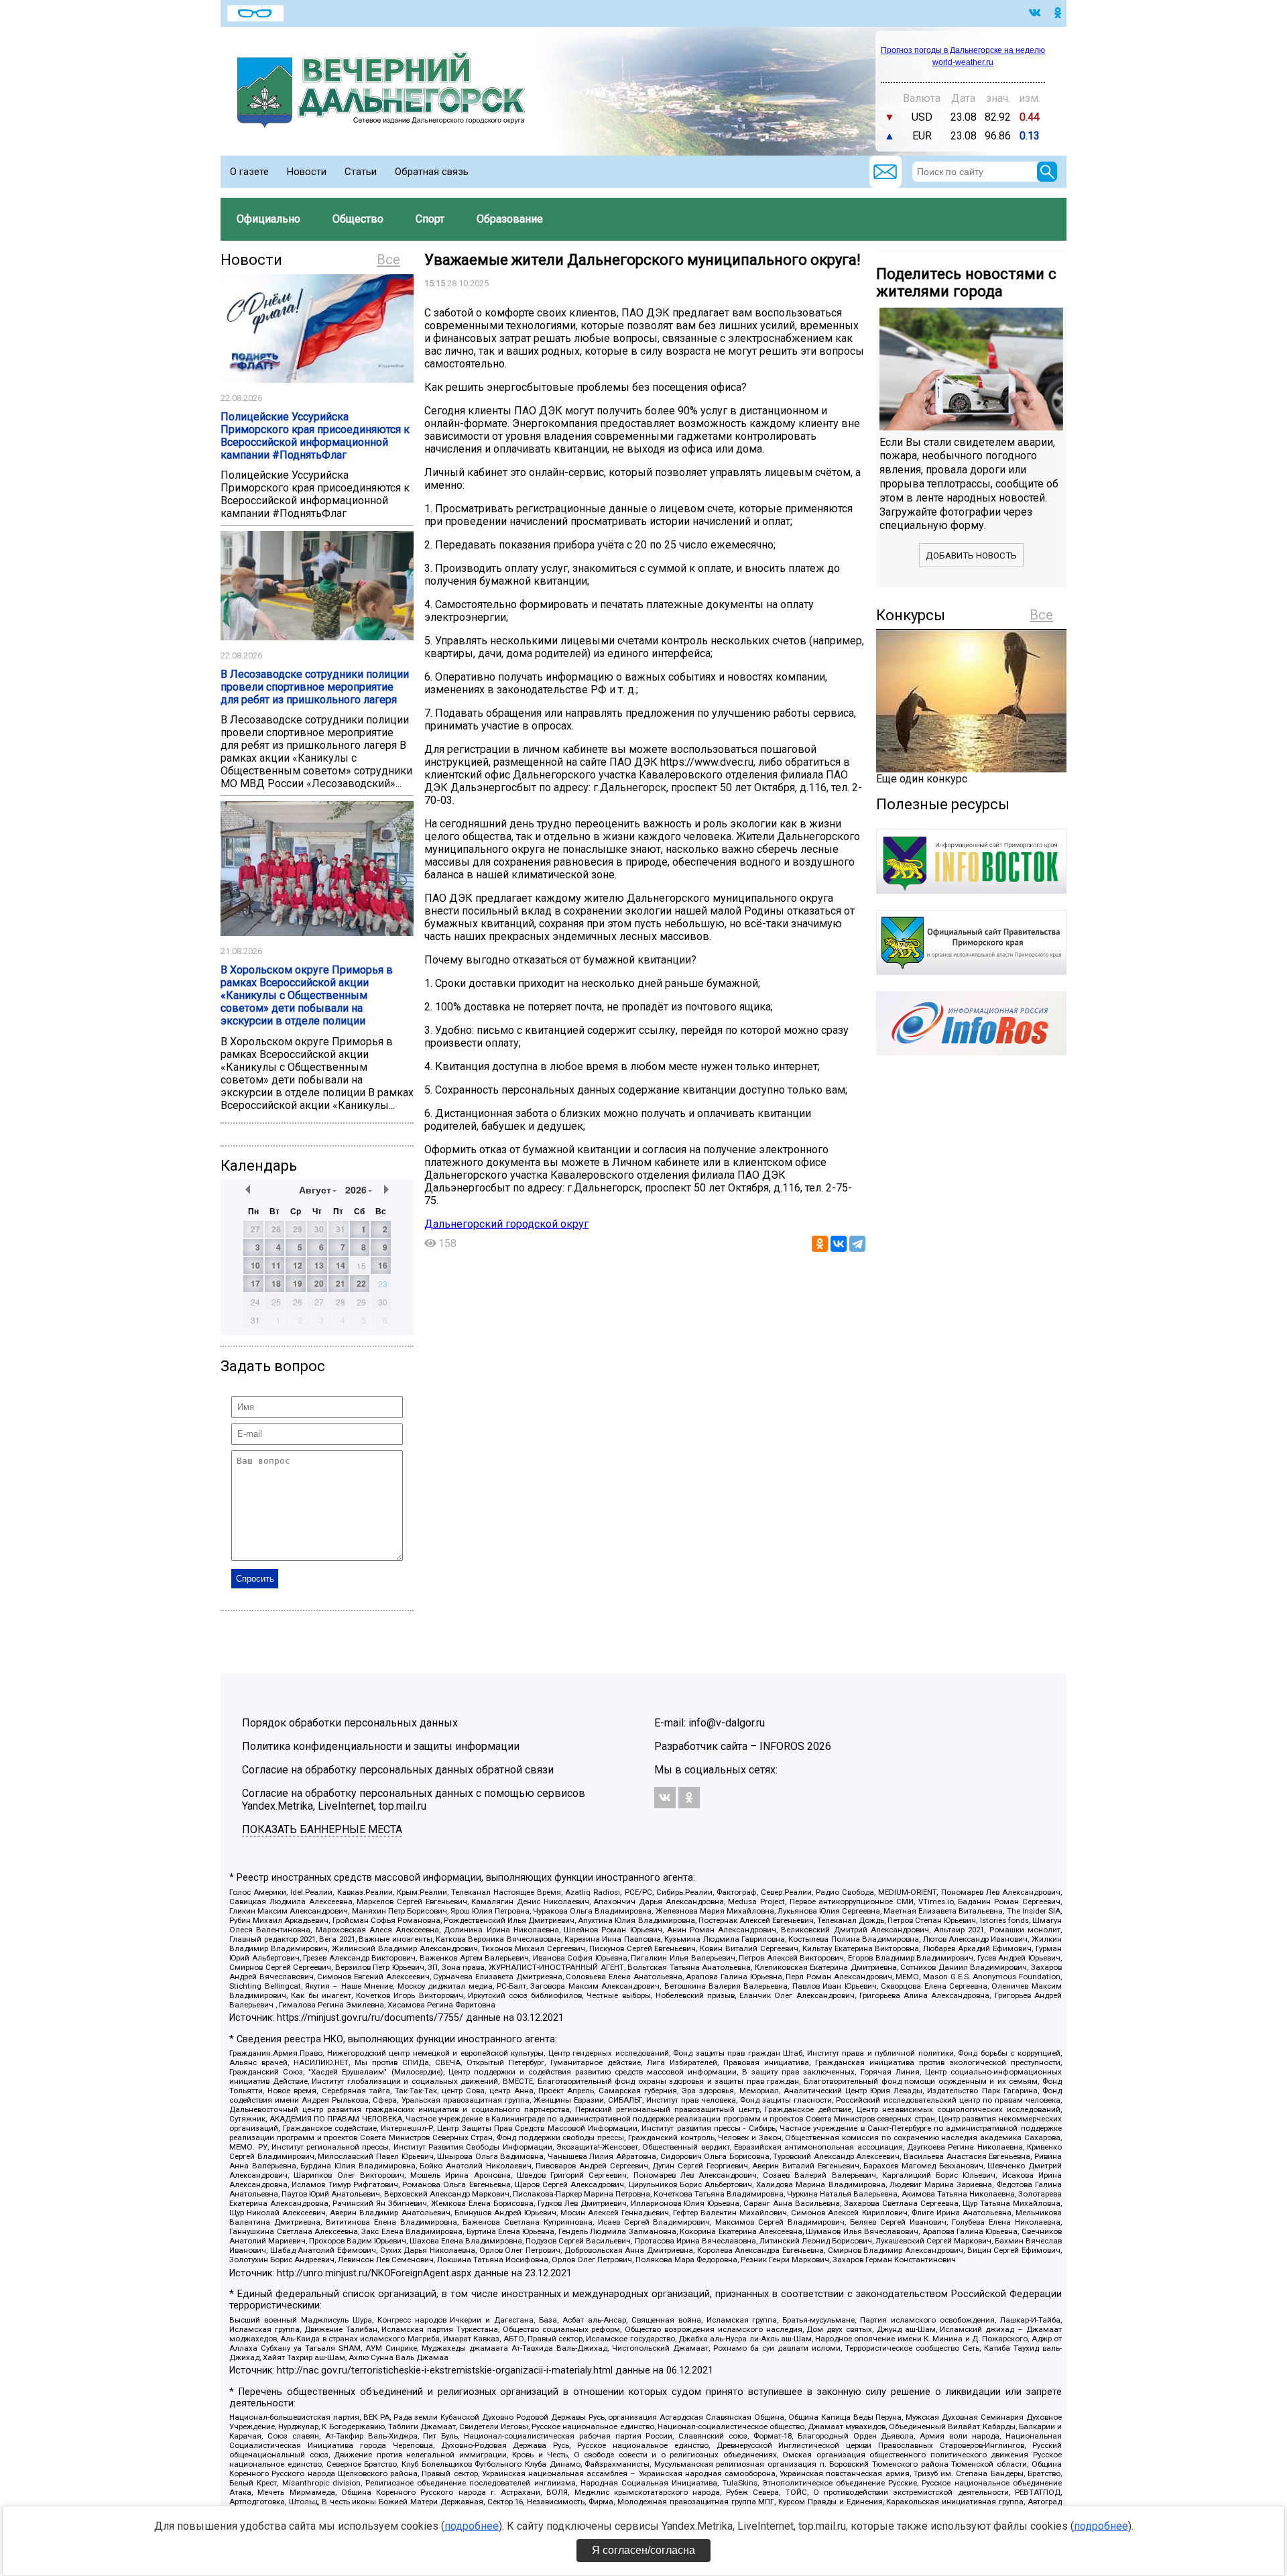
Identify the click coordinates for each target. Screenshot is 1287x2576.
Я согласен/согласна (643, 2550)
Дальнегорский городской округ (506, 1224)
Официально (268, 219)
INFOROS (782, 1746)
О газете (249, 172)
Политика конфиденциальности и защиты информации (381, 1746)
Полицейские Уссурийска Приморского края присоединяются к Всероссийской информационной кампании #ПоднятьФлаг (315, 436)
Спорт (430, 219)
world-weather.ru (963, 62)
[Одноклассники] (820, 1244)
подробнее (472, 2526)
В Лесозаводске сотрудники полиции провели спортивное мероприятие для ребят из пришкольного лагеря (315, 687)
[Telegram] (857, 1244)
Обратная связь (432, 172)
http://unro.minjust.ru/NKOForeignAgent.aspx (374, 2273)
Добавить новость (971, 555)
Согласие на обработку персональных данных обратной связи (398, 1770)
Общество (358, 219)
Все (388, 259)
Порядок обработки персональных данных (350, 1723)
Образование (510, 219)
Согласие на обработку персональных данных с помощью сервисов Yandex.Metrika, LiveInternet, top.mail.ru (414, 1800)
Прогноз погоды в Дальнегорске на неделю (963, 50)
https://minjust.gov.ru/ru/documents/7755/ (370, 2018)
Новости (307, 172)
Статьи (361, 172)
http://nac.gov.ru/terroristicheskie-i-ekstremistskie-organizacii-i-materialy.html (445, 2370)
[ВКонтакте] (839, 1244)
